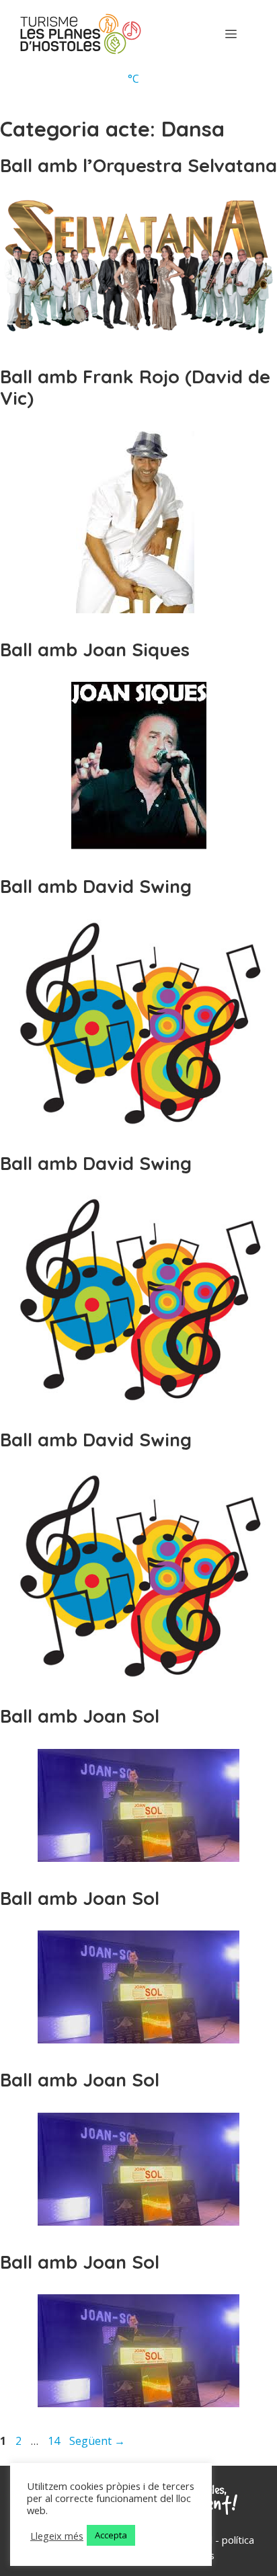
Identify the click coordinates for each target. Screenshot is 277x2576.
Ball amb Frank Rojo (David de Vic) (135, 387)
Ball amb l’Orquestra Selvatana (138, 165)
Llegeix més (57, 2536)
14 (55, 2441)
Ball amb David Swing (96, 886)
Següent (97, 2441)
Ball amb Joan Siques (95, 650)
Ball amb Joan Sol (80, 1716)
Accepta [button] (111, 2535)
